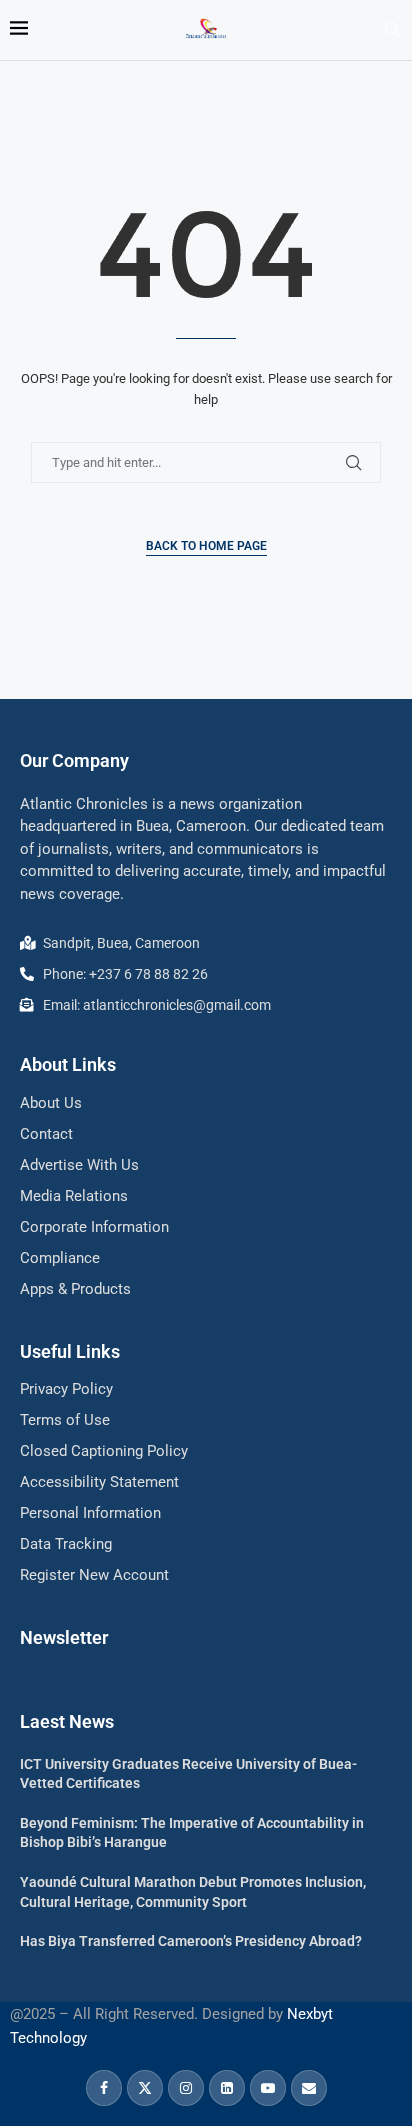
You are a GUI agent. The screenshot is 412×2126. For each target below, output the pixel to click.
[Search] (392, 30)
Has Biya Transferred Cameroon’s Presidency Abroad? (191, 1941)
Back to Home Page (206, 546)
